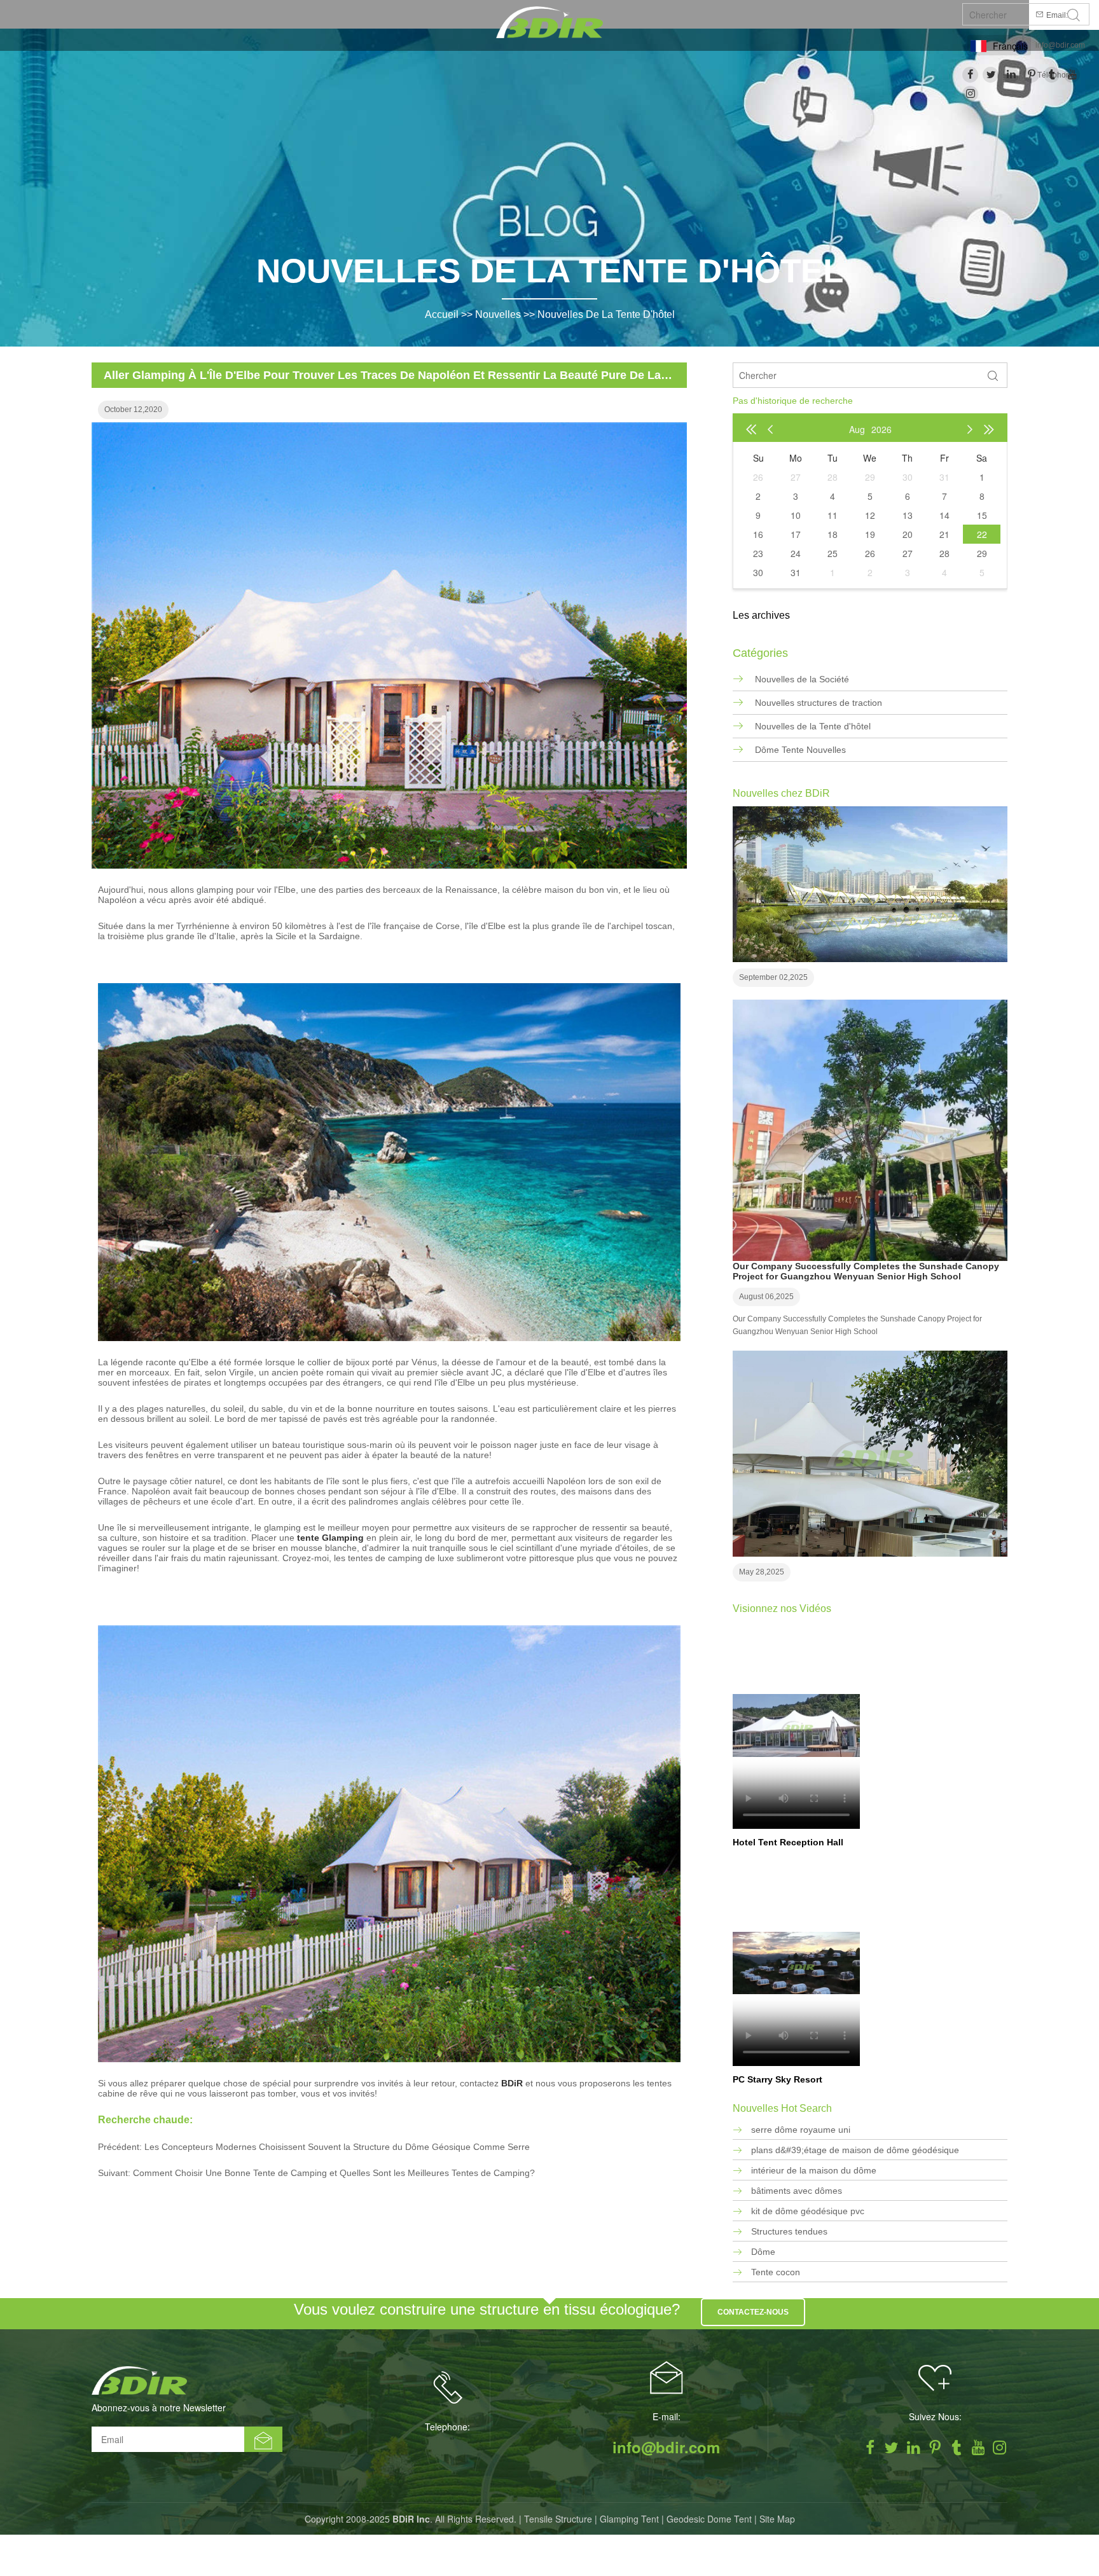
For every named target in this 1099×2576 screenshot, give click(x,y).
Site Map (777, 2519)
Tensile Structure (558, 2519)
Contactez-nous (753, 2312)
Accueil (442, 314)
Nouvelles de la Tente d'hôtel (606, 314)
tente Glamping (329, 1538)
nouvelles (498, 314)
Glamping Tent (629, 2519)
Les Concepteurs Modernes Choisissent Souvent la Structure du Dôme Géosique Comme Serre (337, 2147)
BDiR (512, 2083)
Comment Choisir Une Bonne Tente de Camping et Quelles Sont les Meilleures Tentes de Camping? (334, 2173)
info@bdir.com (1060, 45)
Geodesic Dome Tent (709, 2519)
